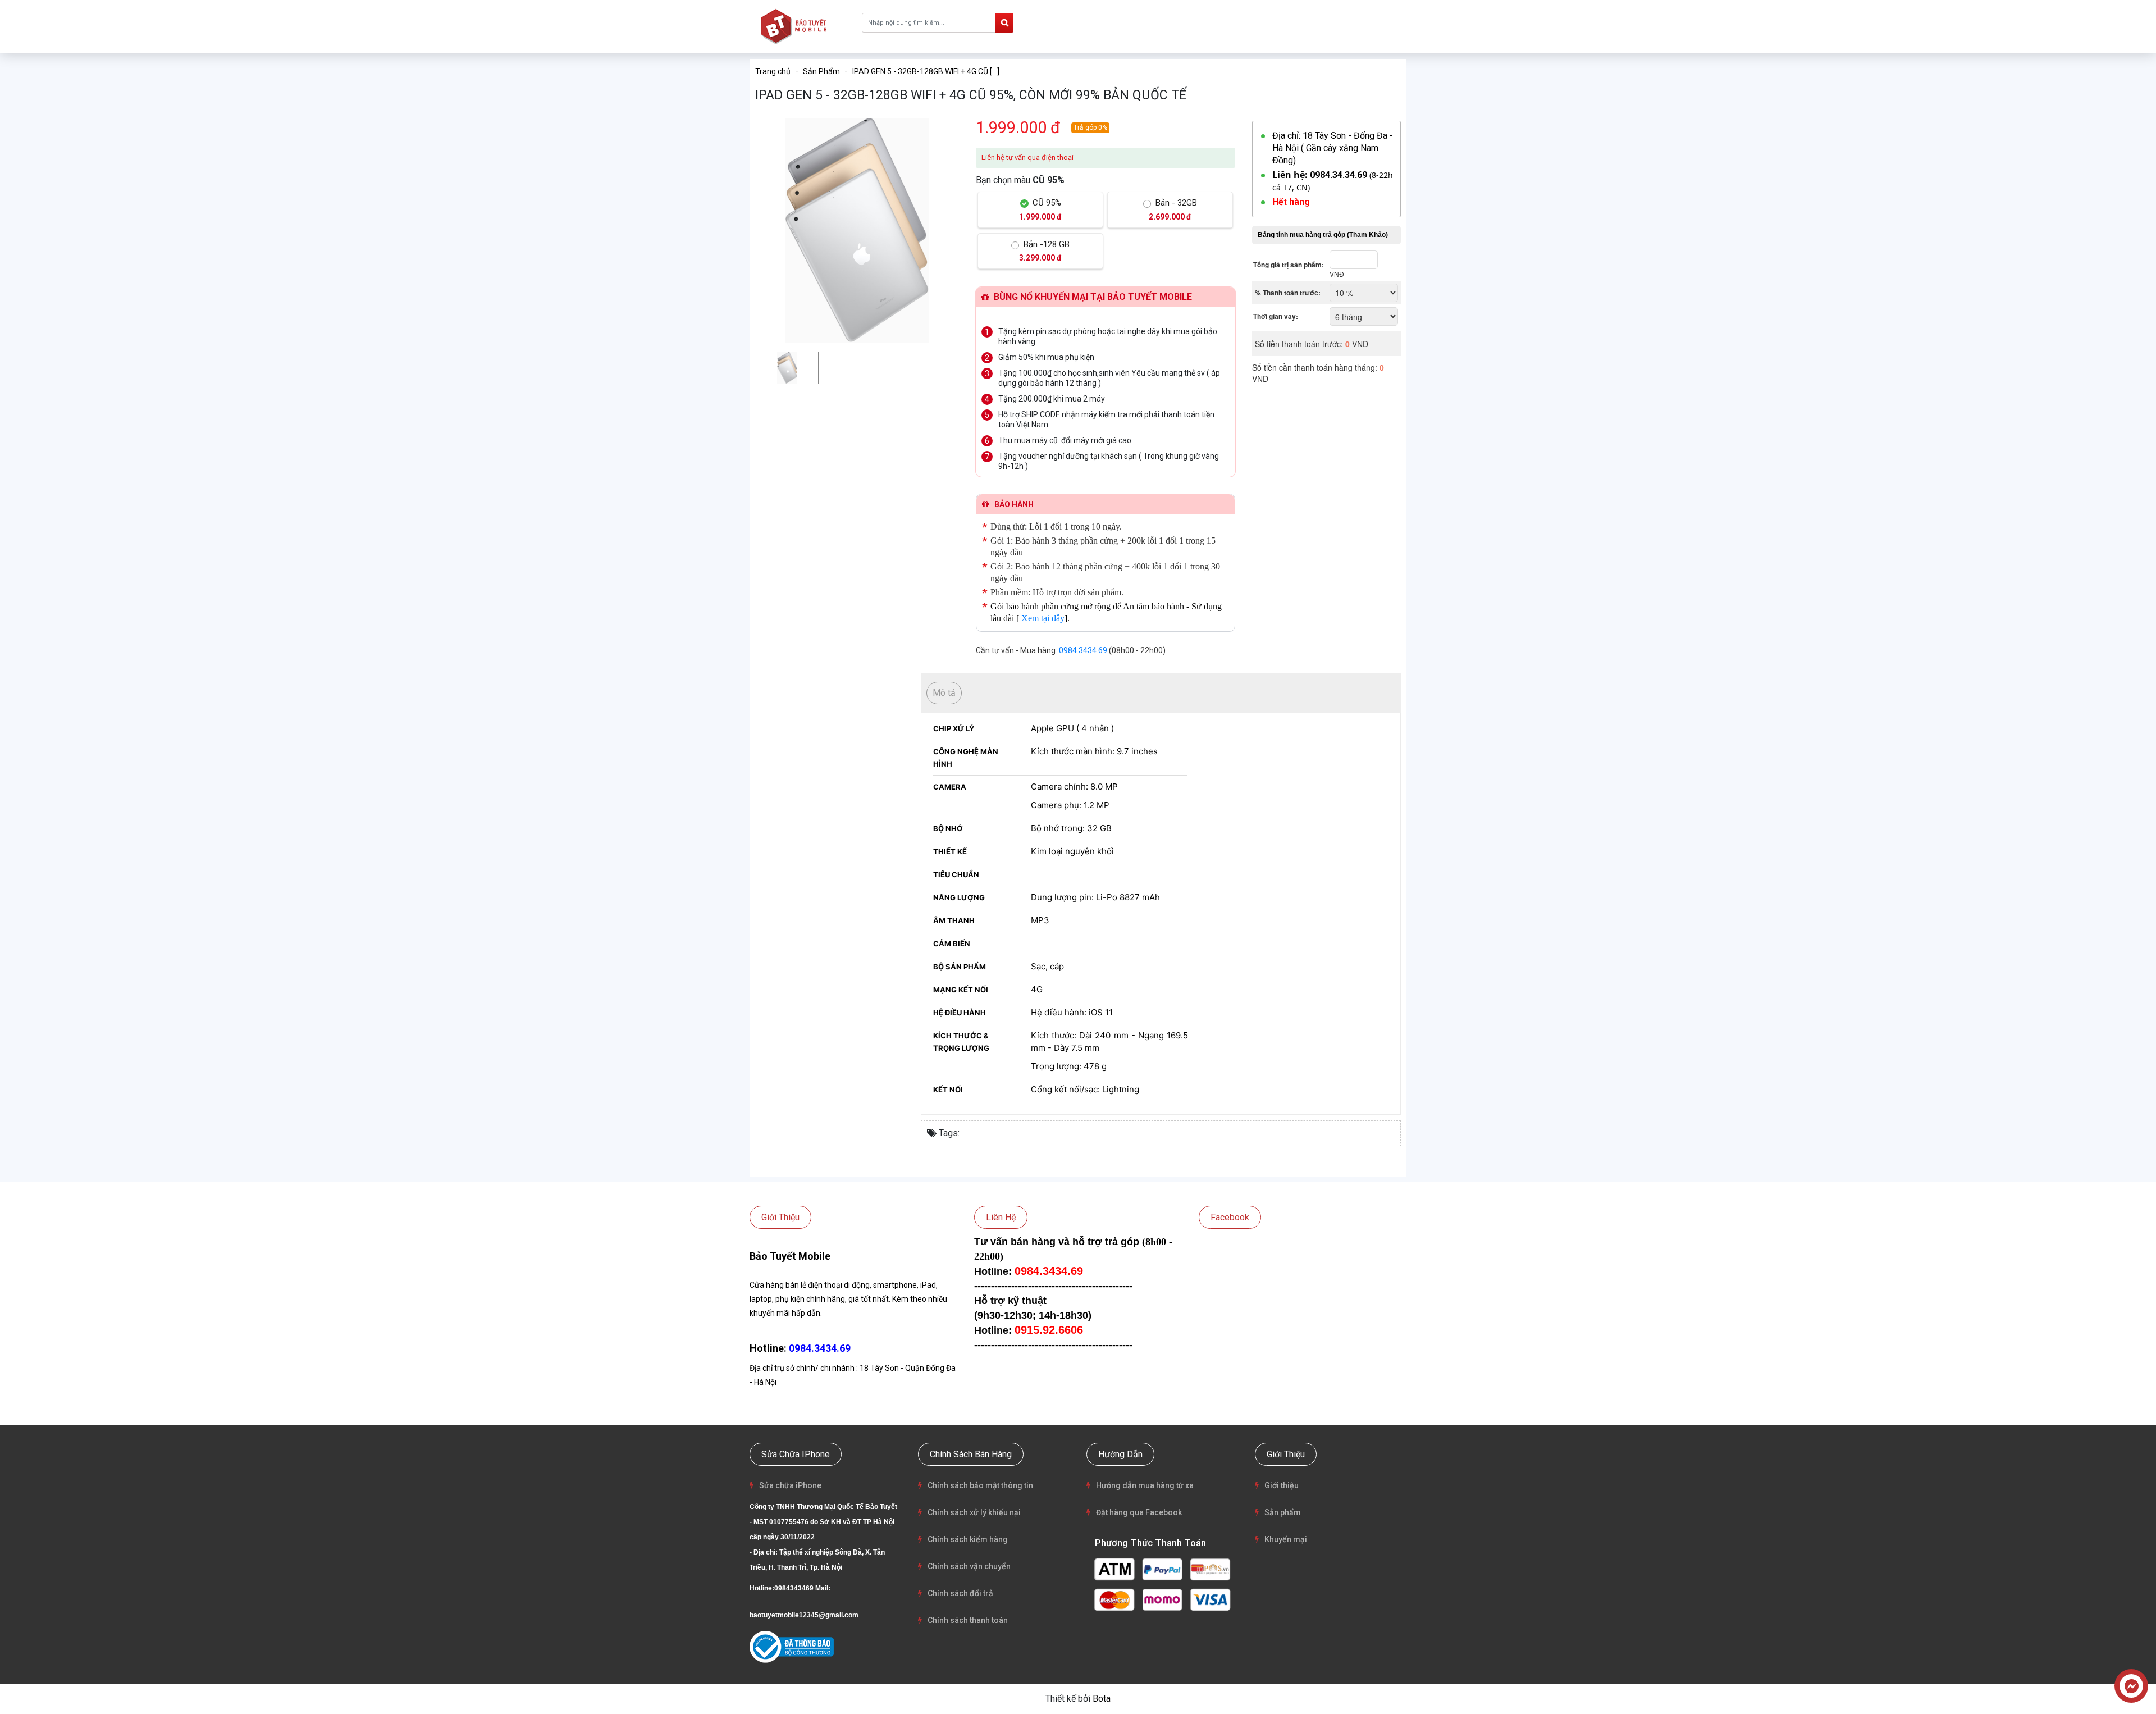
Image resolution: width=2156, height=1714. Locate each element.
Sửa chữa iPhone (790, 1485)
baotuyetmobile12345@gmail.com (804, 1615)
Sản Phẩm (821, 71)
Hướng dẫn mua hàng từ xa (1145, 1485)
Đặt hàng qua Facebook (1139, 1512)
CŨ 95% (1040, 209)
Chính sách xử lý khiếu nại (974, 1512)
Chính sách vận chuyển (969, 1566)
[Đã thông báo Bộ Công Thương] (792, 1647)
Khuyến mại (1286, 1539)
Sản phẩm (1283, 1512)
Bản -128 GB (1044, 251)
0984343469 (794, 1588)
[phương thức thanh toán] (1162, 1583)
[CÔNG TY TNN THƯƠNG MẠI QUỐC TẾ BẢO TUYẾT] (796, 26)
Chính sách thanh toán (968, 1620)
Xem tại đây (1043, 618)
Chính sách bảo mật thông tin (980, 1485)
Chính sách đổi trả (960, 1593)
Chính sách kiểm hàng (968, 1539)
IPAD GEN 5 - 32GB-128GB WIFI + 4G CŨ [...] (926, 71)
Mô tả (944, 693)
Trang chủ (773, 71)
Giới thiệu (1282, 1485)
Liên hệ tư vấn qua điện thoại (1027, 158)
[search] (1004, 23)
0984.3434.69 (1083, 650)
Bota (1102, 1699)
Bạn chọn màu (1020, 180)
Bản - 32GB (1173, 209)
